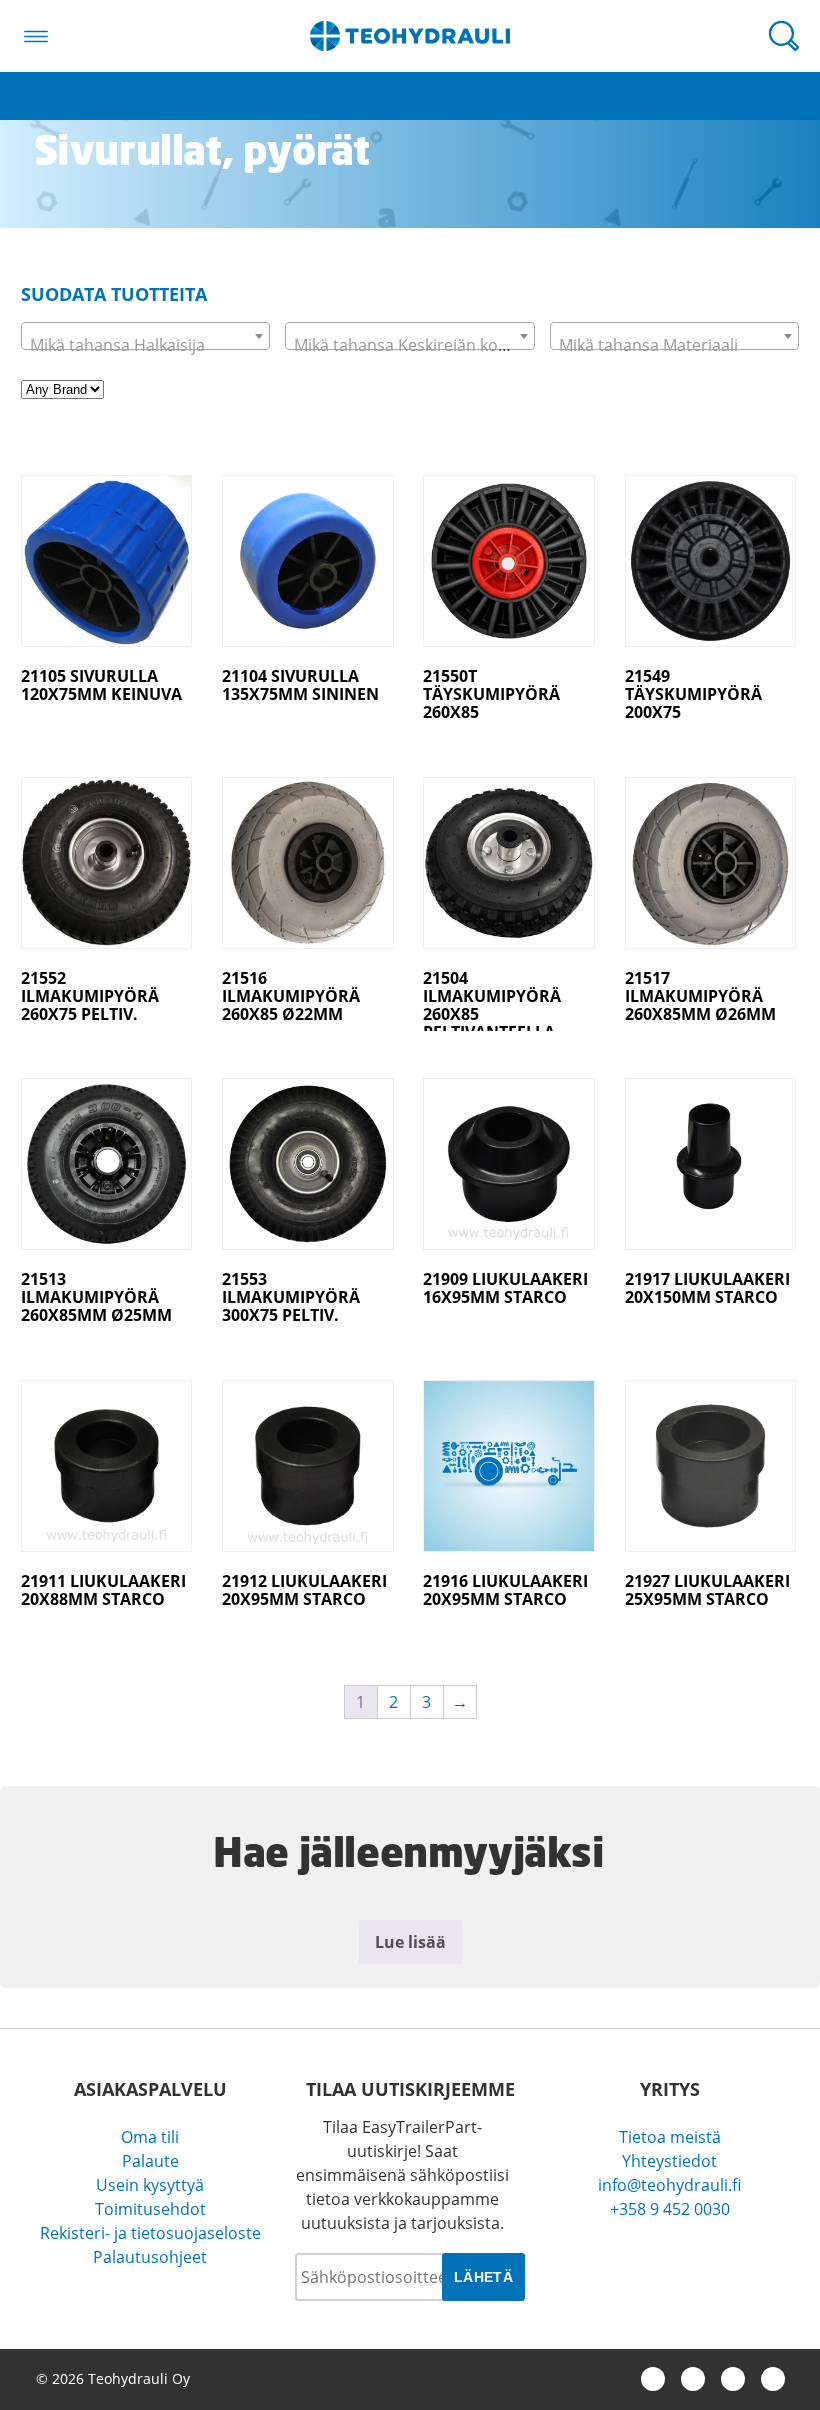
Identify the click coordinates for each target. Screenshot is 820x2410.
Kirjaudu (32, 84)
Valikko (36, 36)
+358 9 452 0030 (670, 2209)
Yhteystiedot (669, 2161)
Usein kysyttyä (150, 2185)
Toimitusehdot (150, 2209)
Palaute (150, 2161)
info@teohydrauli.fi (669, 2185)
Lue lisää (410, 1942)
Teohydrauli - (410, 36)
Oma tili (150, 2137)
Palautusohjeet (150, 2257)
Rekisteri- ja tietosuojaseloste (150, 2233)
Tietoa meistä (670, 2137)
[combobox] (145, 336)
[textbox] (145, 345)
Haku (784, 36)
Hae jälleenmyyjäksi (73, 108)
